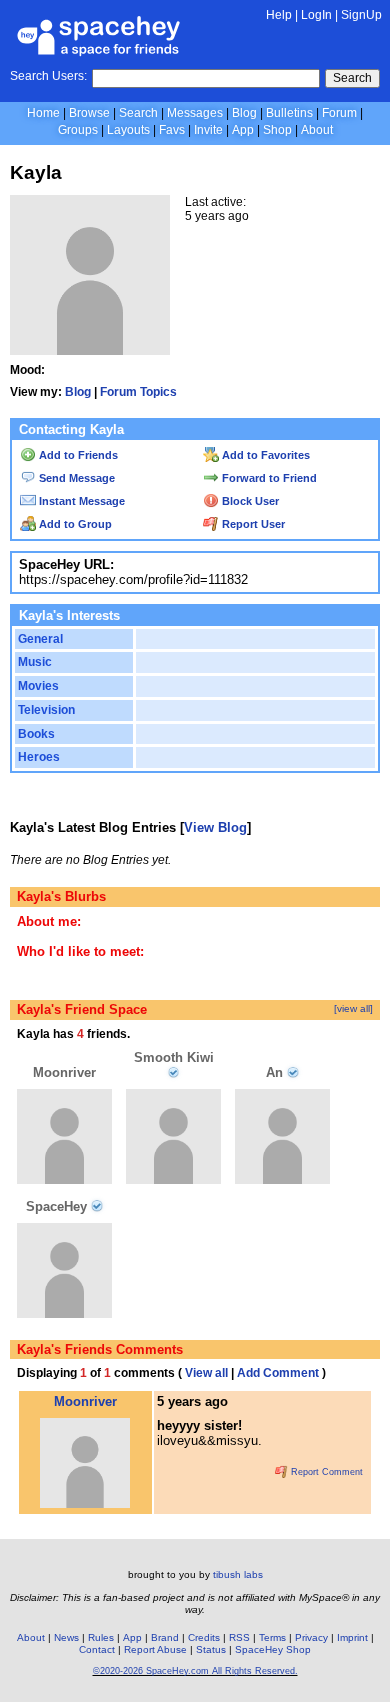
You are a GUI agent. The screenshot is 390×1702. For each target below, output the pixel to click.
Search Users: (48, 76)
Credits (204, 1637)
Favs (172, 130)
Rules (101, 1637)
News (66, 1637)
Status (211, 1649)
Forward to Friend (268, 478)
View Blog (215, 827)
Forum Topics (138, 392)
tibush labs (238, 1574)
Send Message (75, 478)
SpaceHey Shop (273, 1649)
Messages (195, 113)
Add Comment (278, 1373)
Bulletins (289, 113)
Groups (78, 130)
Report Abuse (155, 1649)
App (243, 130)
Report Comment (325, 1472)
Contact (97, 1649)
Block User (249, 501)
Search (352, 78)
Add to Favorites (264, 455)
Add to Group (74, 524)
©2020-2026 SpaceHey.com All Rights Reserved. (195, 1671)
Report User (252, 524)
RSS (239, 1637)
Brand (165, 1637)
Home (43, 113)
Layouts (128, 130)
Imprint (352, 1637)
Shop (277, 130)
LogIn (316, 15)
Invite (208, 130)
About (317, 130)
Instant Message (80, 501)
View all (206, 1373)
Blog (244, 113)
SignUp (361, 15)
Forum (339, 113)
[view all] (353, 1008)
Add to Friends (77, 455)
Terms (272, 1637)
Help (279, 15)
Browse (89, 113)
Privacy (311, 1637)
